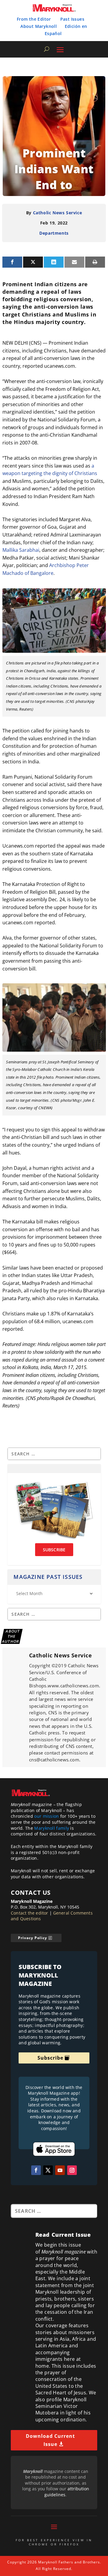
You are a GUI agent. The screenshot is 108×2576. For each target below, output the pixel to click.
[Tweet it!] (33, 262)
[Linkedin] (54, 262)
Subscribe (50, 2058)
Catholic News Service (58, 213)
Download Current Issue (50, 2440)
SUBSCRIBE (54, 1550)
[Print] (95, 262)
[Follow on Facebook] (36, 2170)
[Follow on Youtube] (60, 2170)
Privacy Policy (33, 1938)
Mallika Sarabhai (21, 550)
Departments (54, 233)
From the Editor (34, 19)
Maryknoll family (52, 1828)
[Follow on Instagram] (72, 2170)
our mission (46, 1816)
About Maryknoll (39, 26)
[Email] (74, 262)
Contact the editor (30, 1913)
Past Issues (72, 19)
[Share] (12, 262)
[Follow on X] (48, 2170)
